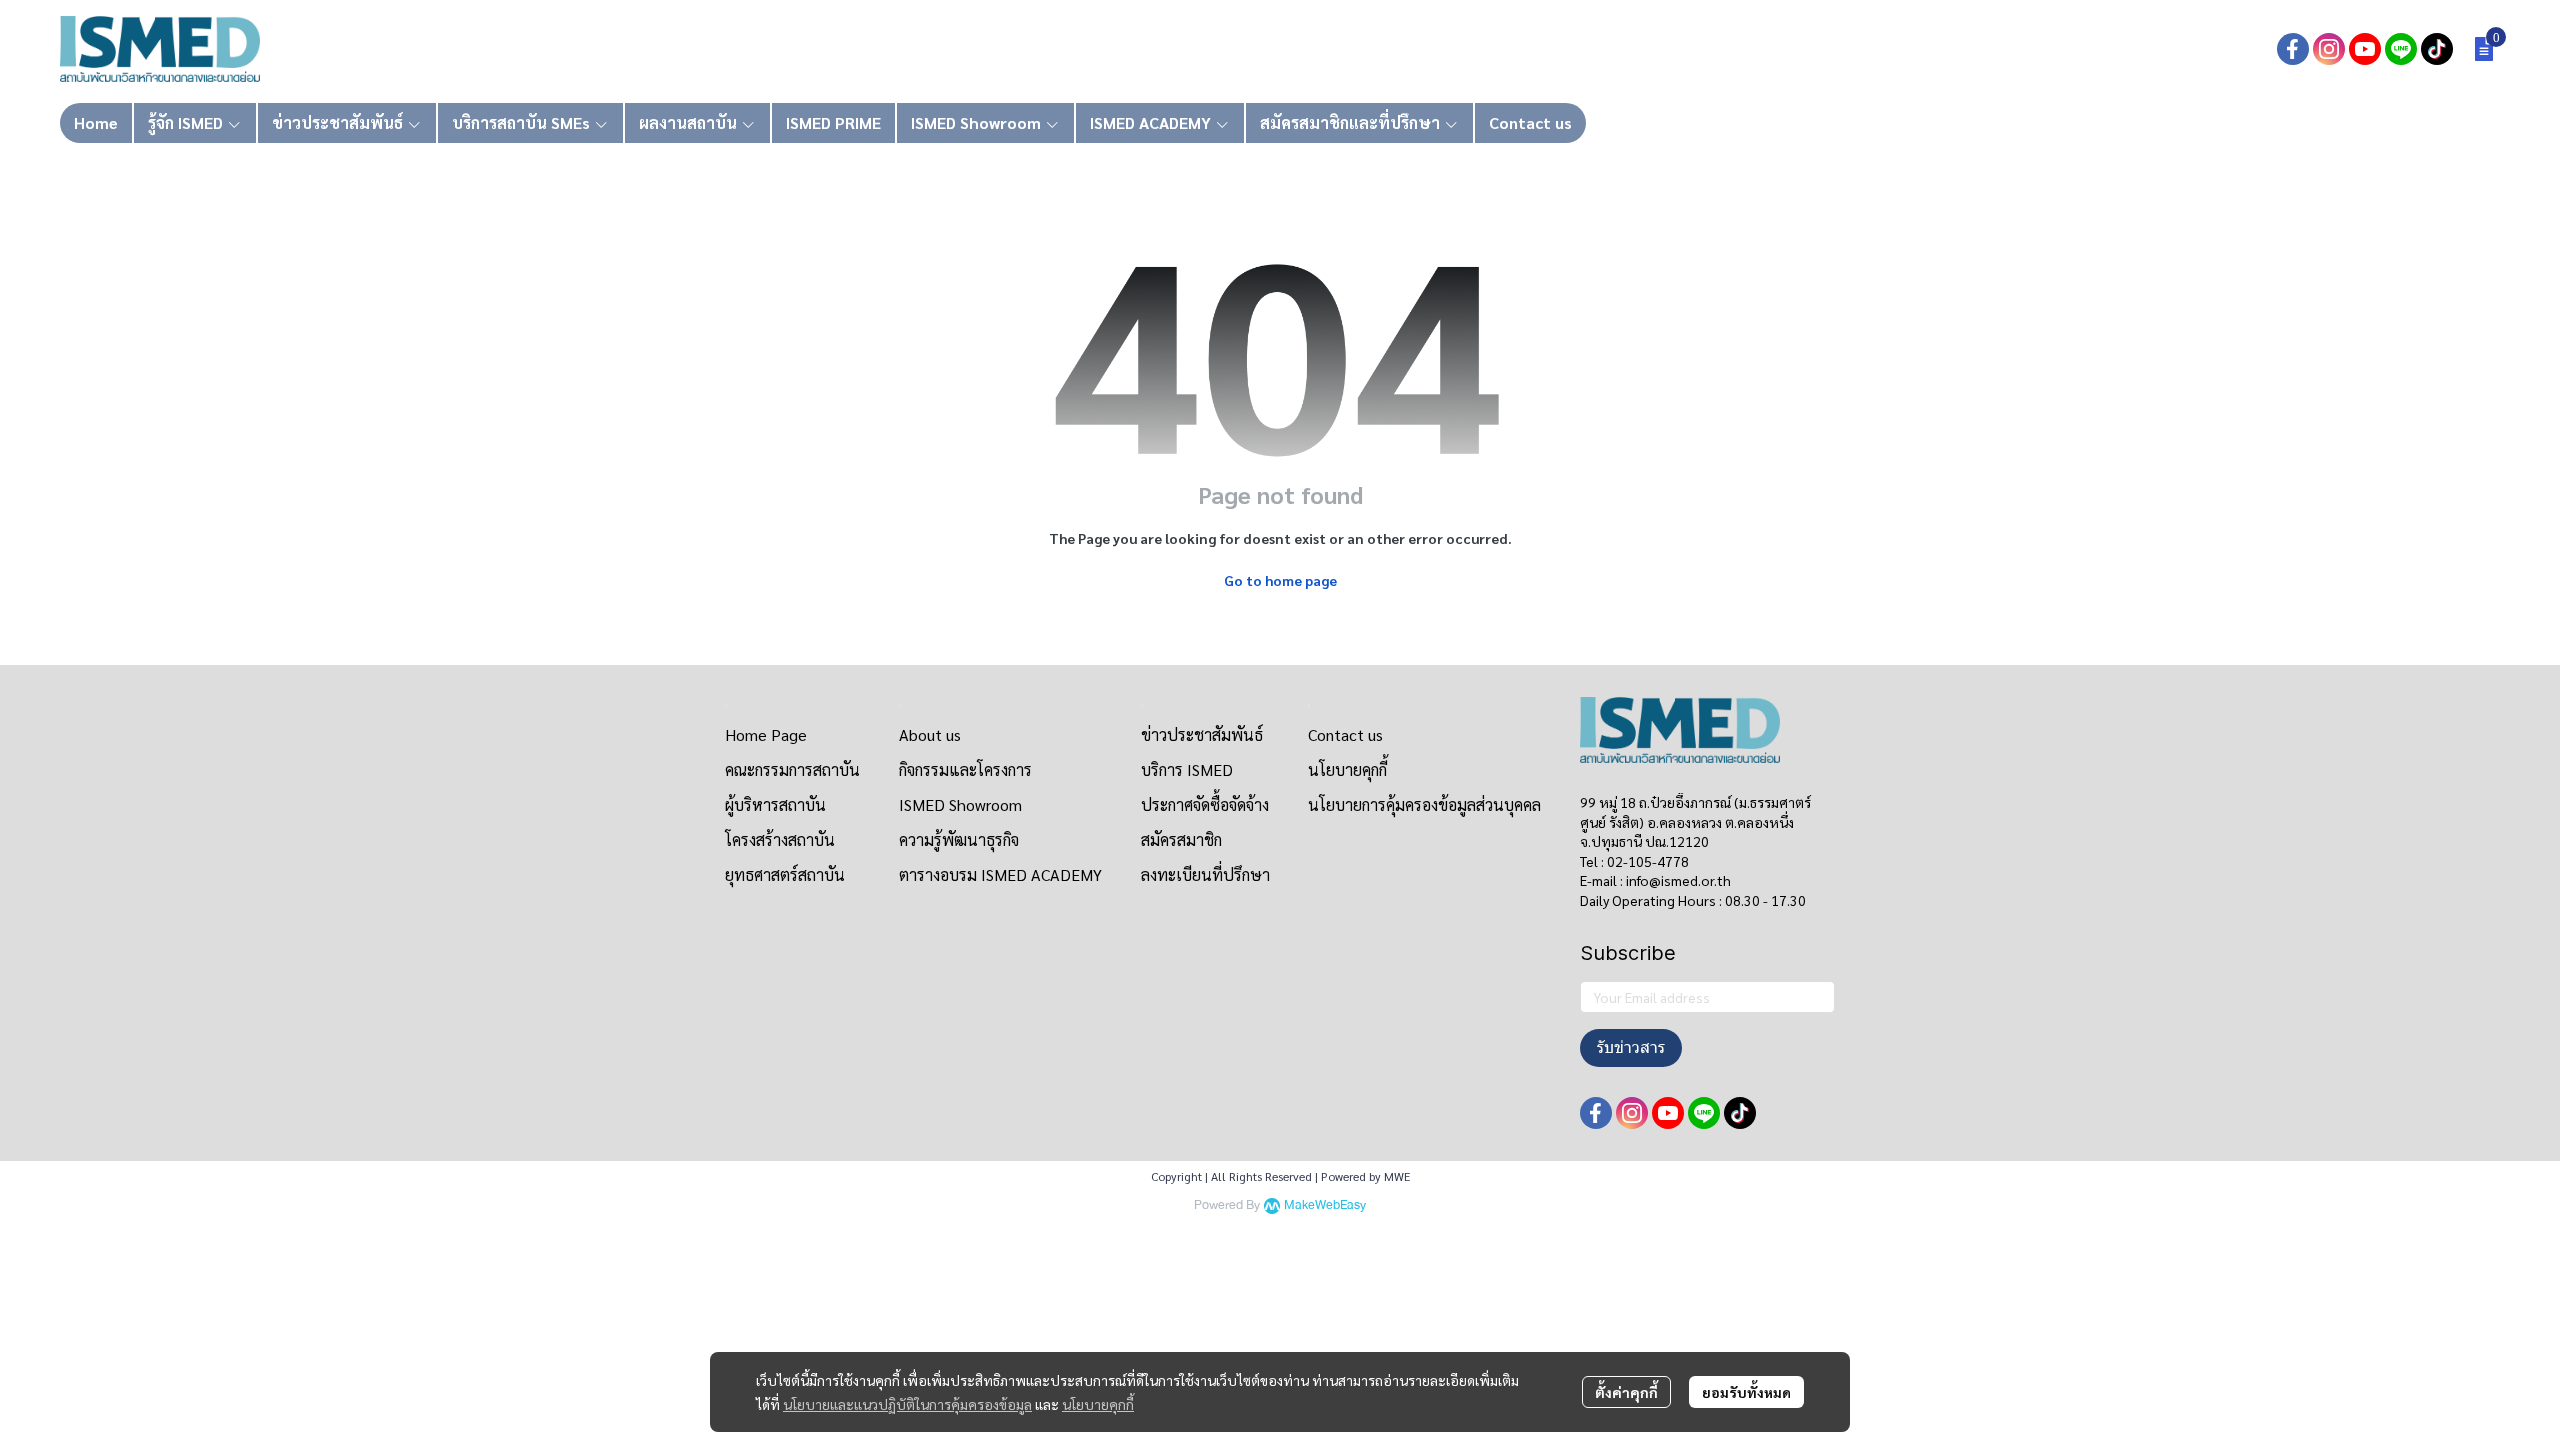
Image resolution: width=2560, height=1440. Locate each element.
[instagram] (2329, 49)
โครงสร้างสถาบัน (780, 839)
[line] (2401, 49)
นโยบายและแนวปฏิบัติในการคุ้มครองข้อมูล (907, 1404)
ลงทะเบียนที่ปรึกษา (1205, 874)
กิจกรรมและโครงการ (965, 769)
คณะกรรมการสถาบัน (792, 769)
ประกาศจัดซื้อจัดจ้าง (1205, 804)
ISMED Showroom (960, 804)
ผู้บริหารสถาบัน (775, 804)
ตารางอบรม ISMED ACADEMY (1000, 874)
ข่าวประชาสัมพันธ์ (1202, 734)
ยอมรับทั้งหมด (1746, 1392)
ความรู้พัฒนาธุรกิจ (959, 839)
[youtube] (2365, 49)
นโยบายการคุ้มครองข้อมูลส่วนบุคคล (1424, 804)
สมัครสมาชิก (1181, 839)
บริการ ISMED (1187, 769)
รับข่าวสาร (1631, 1047)
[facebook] (2293, 49)
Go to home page (1280, 580)
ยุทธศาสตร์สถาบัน (785, 874)
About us (930, 734)
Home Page (766, 734)
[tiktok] (2437, 49)
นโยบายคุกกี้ (1098, 1404)
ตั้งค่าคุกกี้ (1626, 1392)
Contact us (1345, 734)
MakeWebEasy (1325, 1205)
